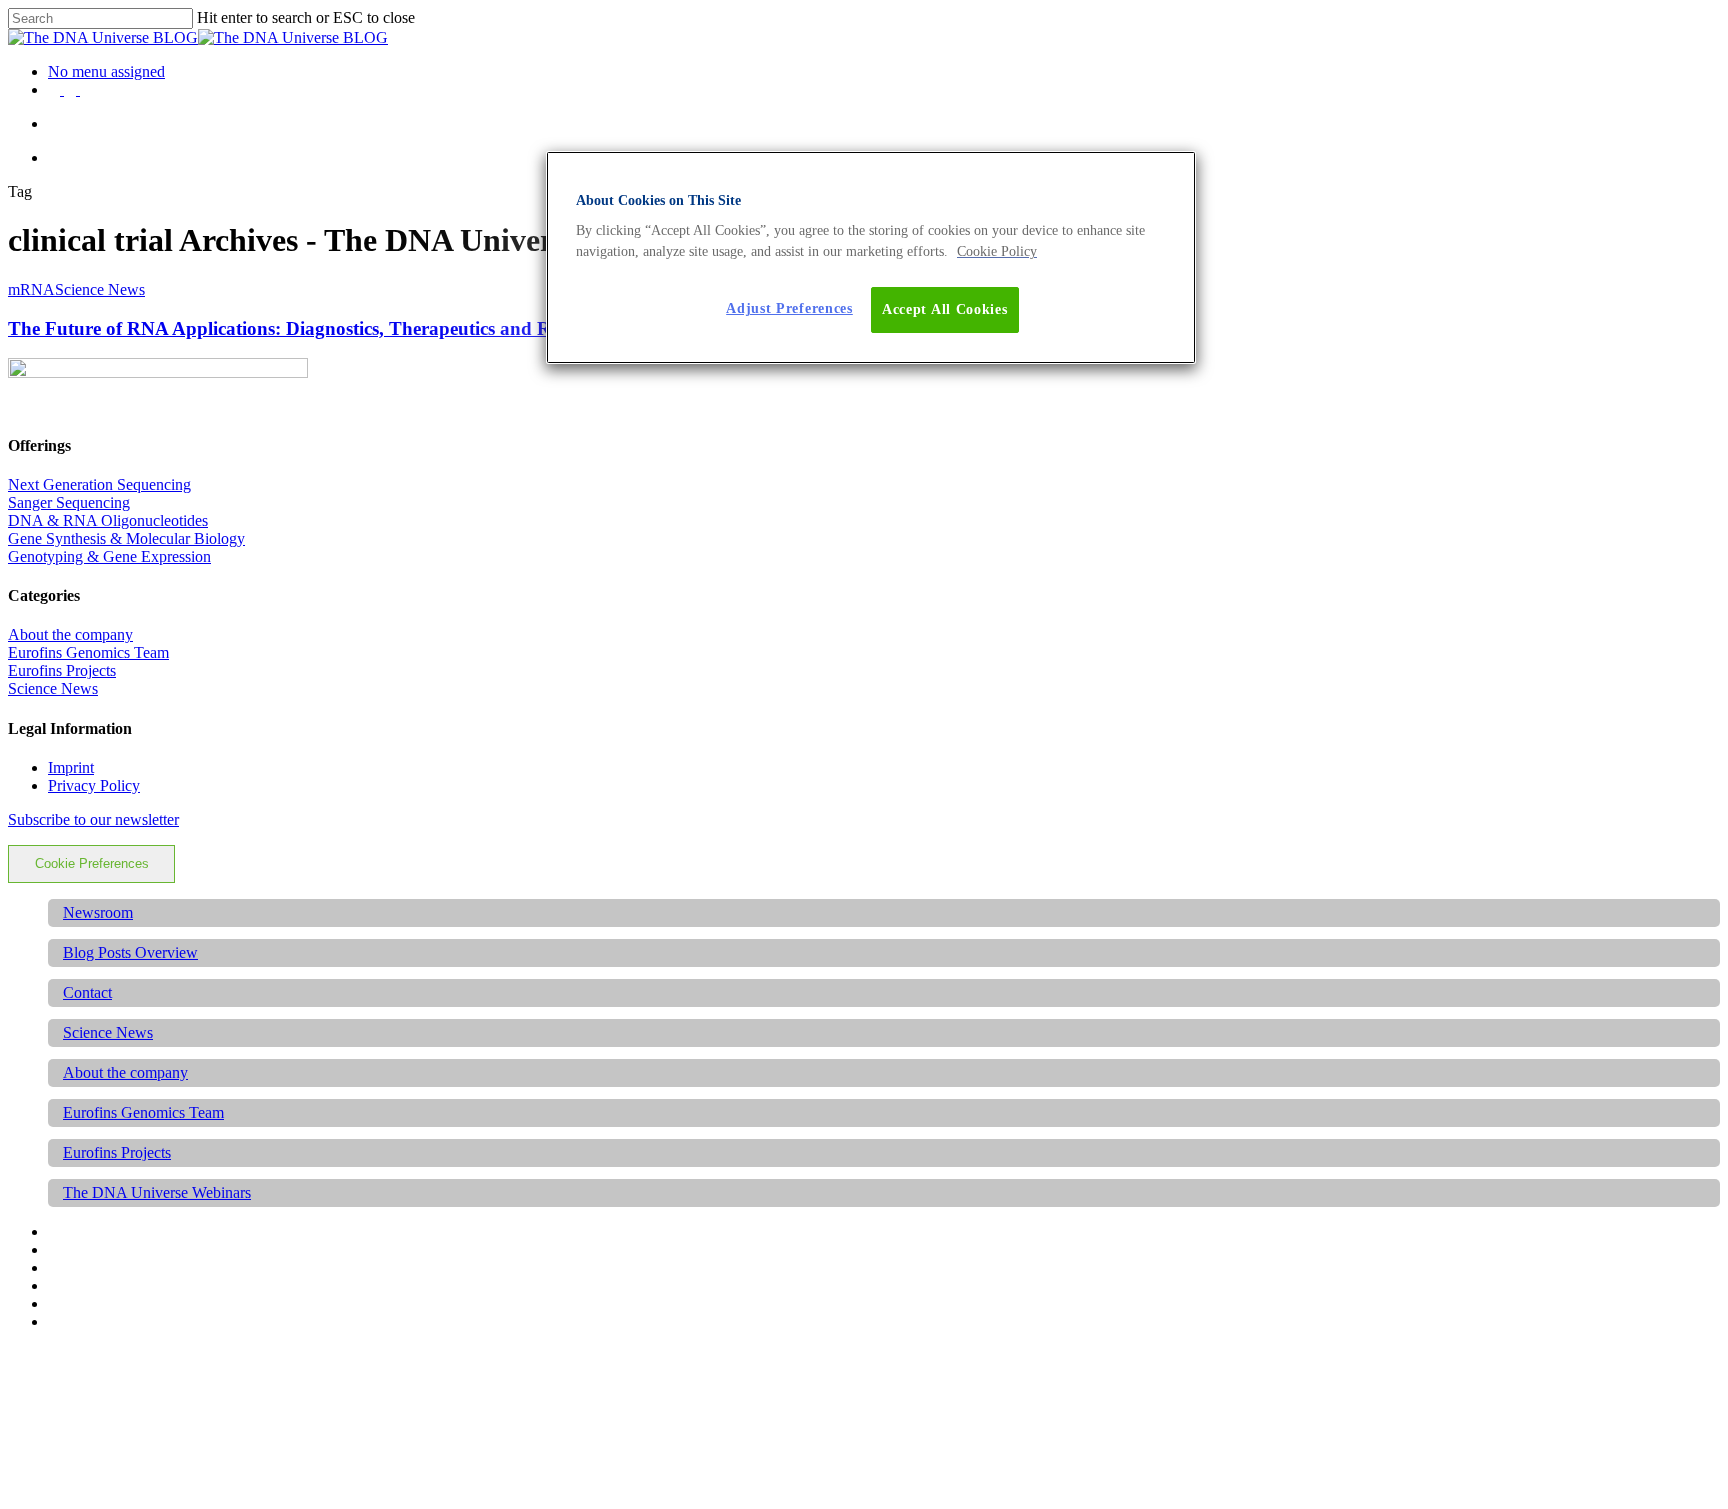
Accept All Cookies (945, 309)
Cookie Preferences (92, 863)
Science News (100, 289)
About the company (70, 634)
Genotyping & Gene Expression (109, 556)
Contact (87, 992)
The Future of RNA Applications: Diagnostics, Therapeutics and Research (309, 328)
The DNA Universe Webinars (157, 1192)
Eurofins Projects (62, 670)
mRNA (31, 289)
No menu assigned (106, 71)
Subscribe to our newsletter (93, 819)
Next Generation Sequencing (99, 484)
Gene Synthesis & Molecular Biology (126, 538)
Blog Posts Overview (130, 952)
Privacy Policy (94, 785)
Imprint (71, 767)
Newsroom (98, 912)
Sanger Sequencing (69, 502)
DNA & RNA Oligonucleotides (108, 520)
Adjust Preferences (789, 308)
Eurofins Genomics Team (88, 652)
